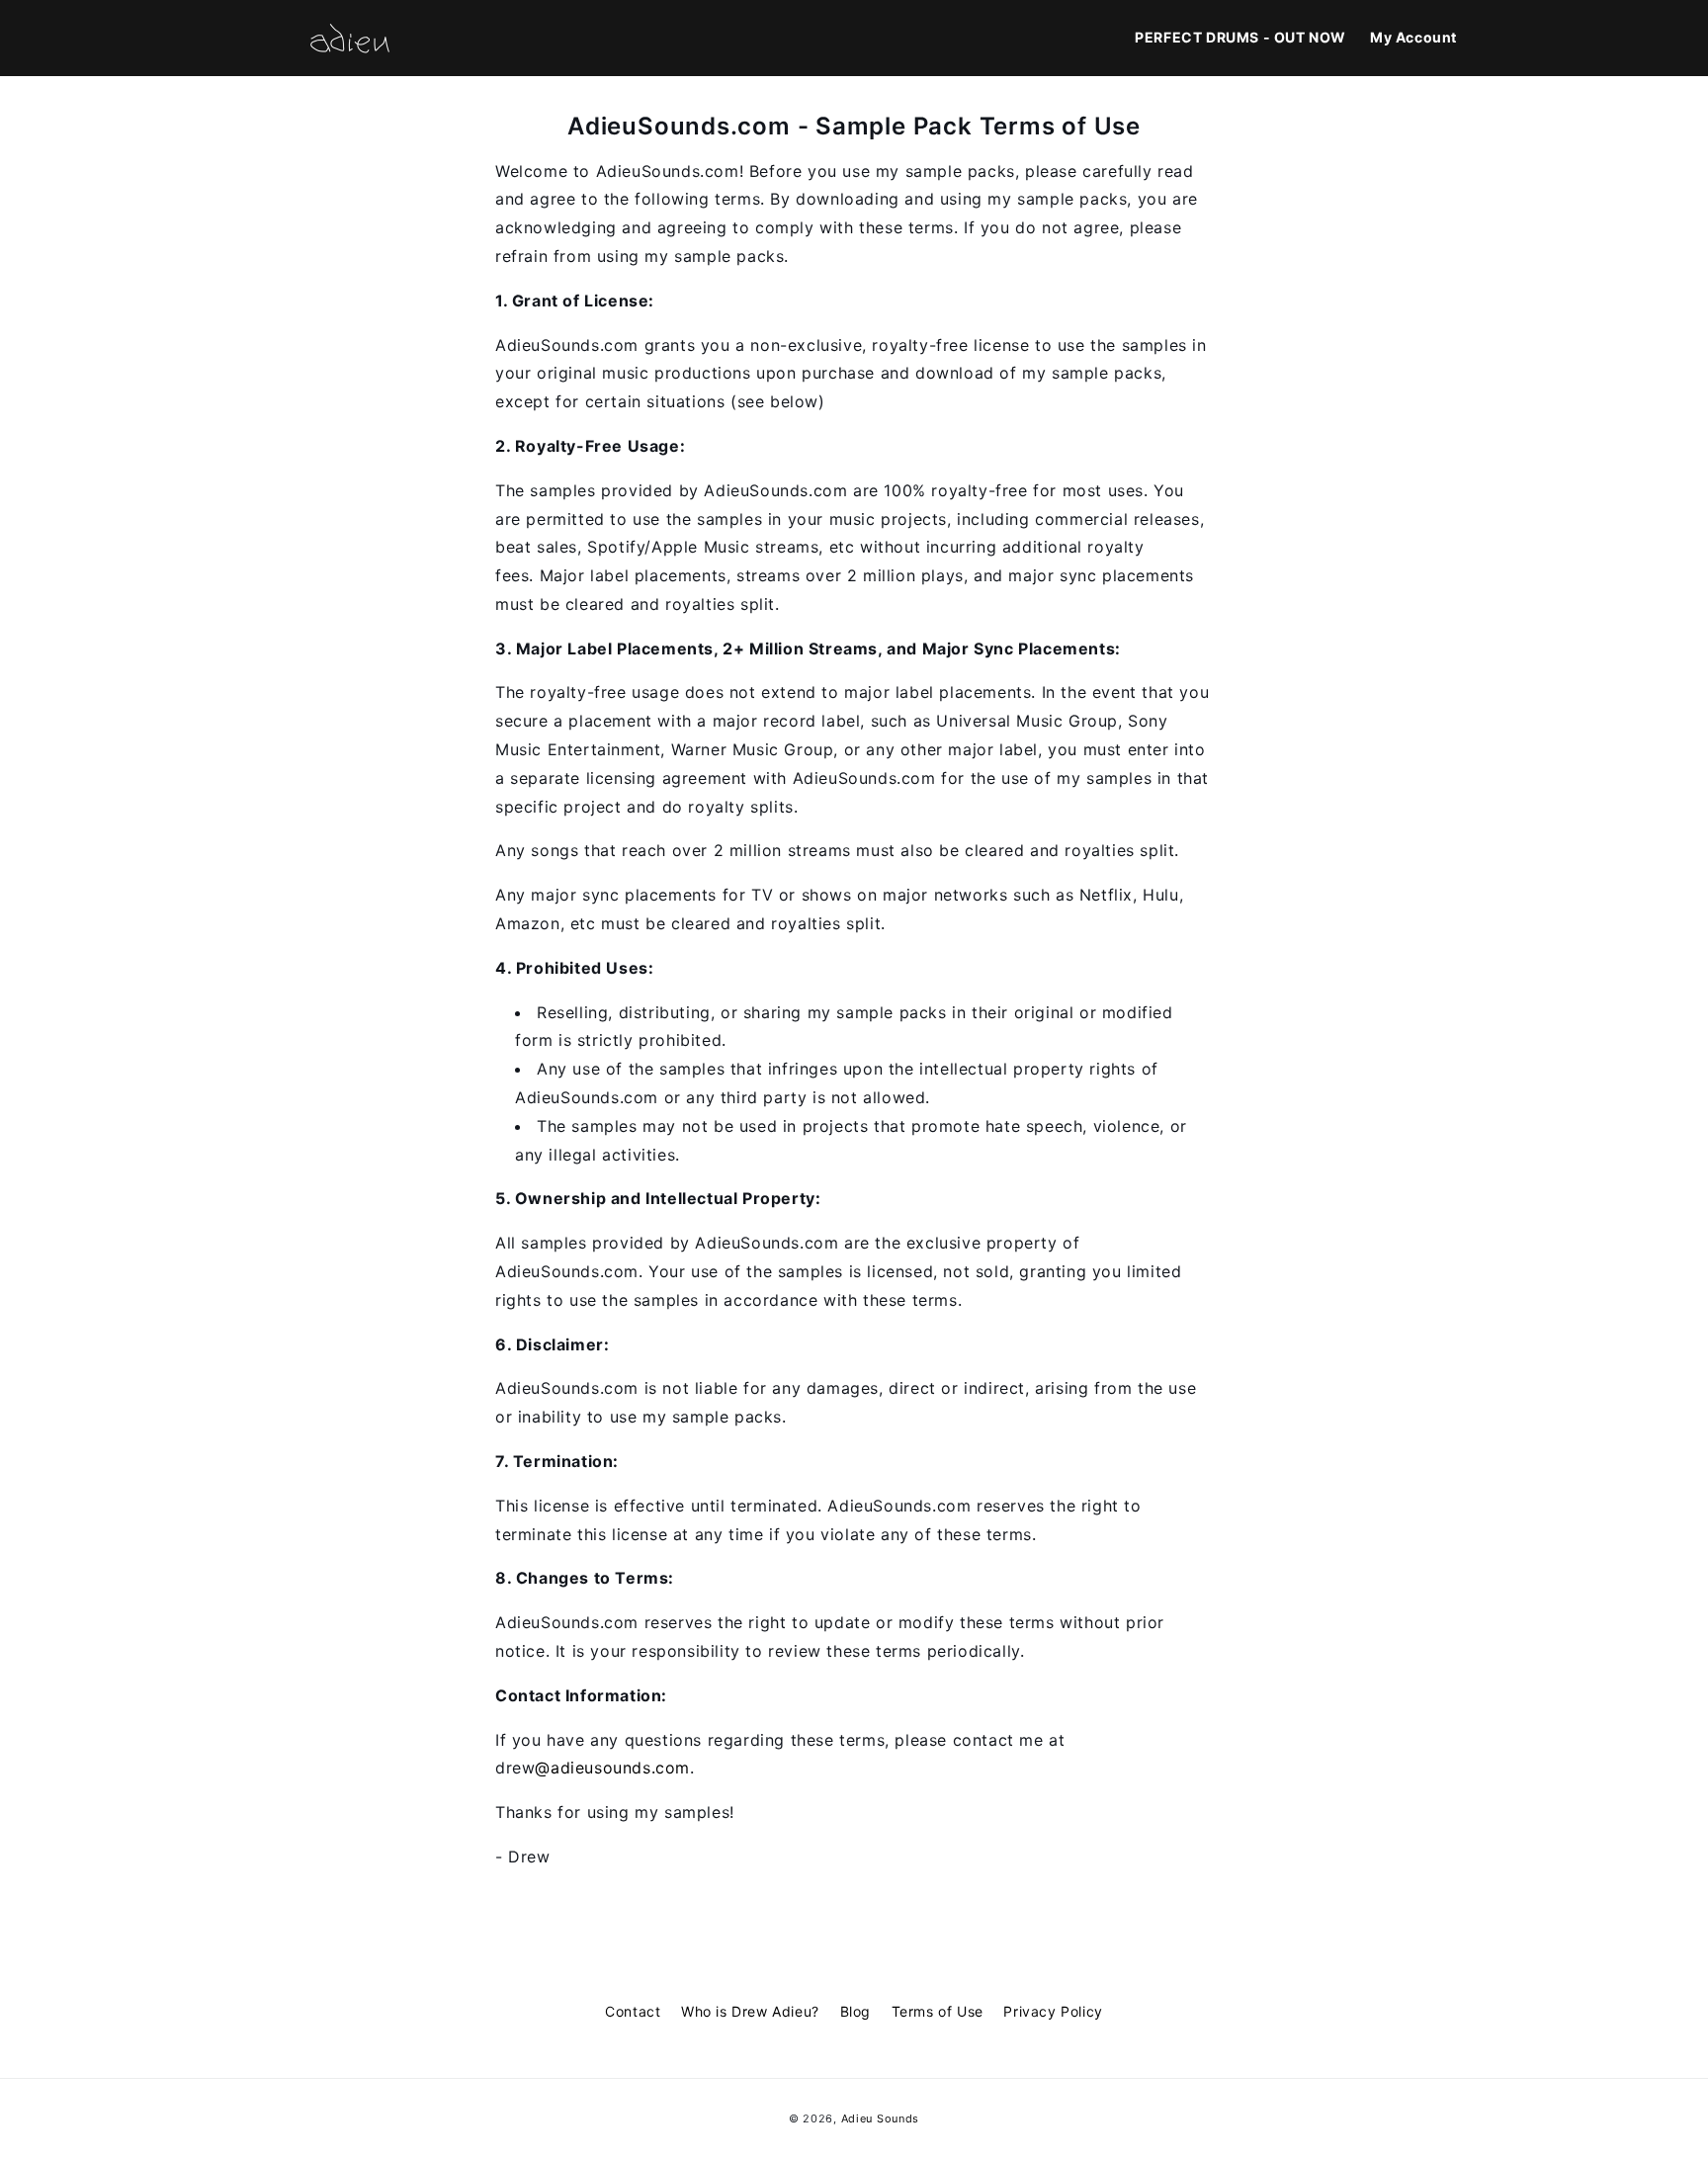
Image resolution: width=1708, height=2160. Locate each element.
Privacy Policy (1053, 2011)
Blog (855, 2011)
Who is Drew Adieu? (750, 2011)
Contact (633, 2011)
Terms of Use (938, 2011)
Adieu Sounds (880, 2118)
